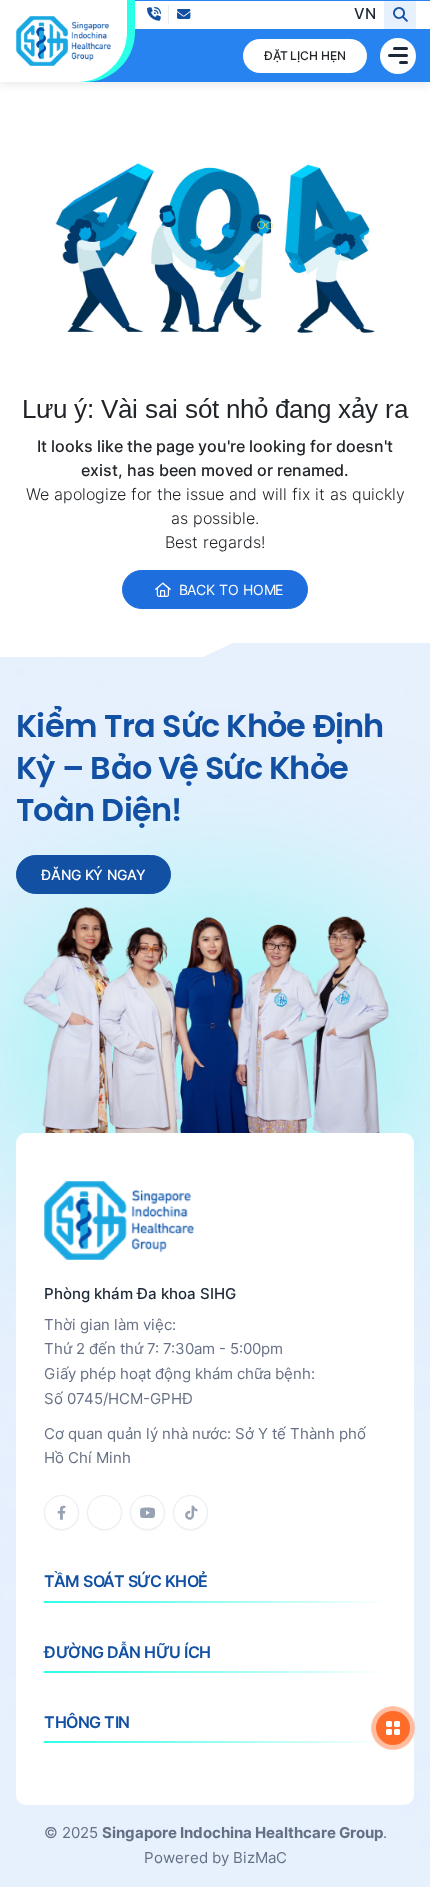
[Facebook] (61, 1512)
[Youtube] (147, 1512)
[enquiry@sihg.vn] (183, 14)
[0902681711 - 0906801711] (153, 14)
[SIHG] (63, 41)
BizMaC (260, 1857)
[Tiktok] (190, 1512)
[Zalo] (104, 1512)
